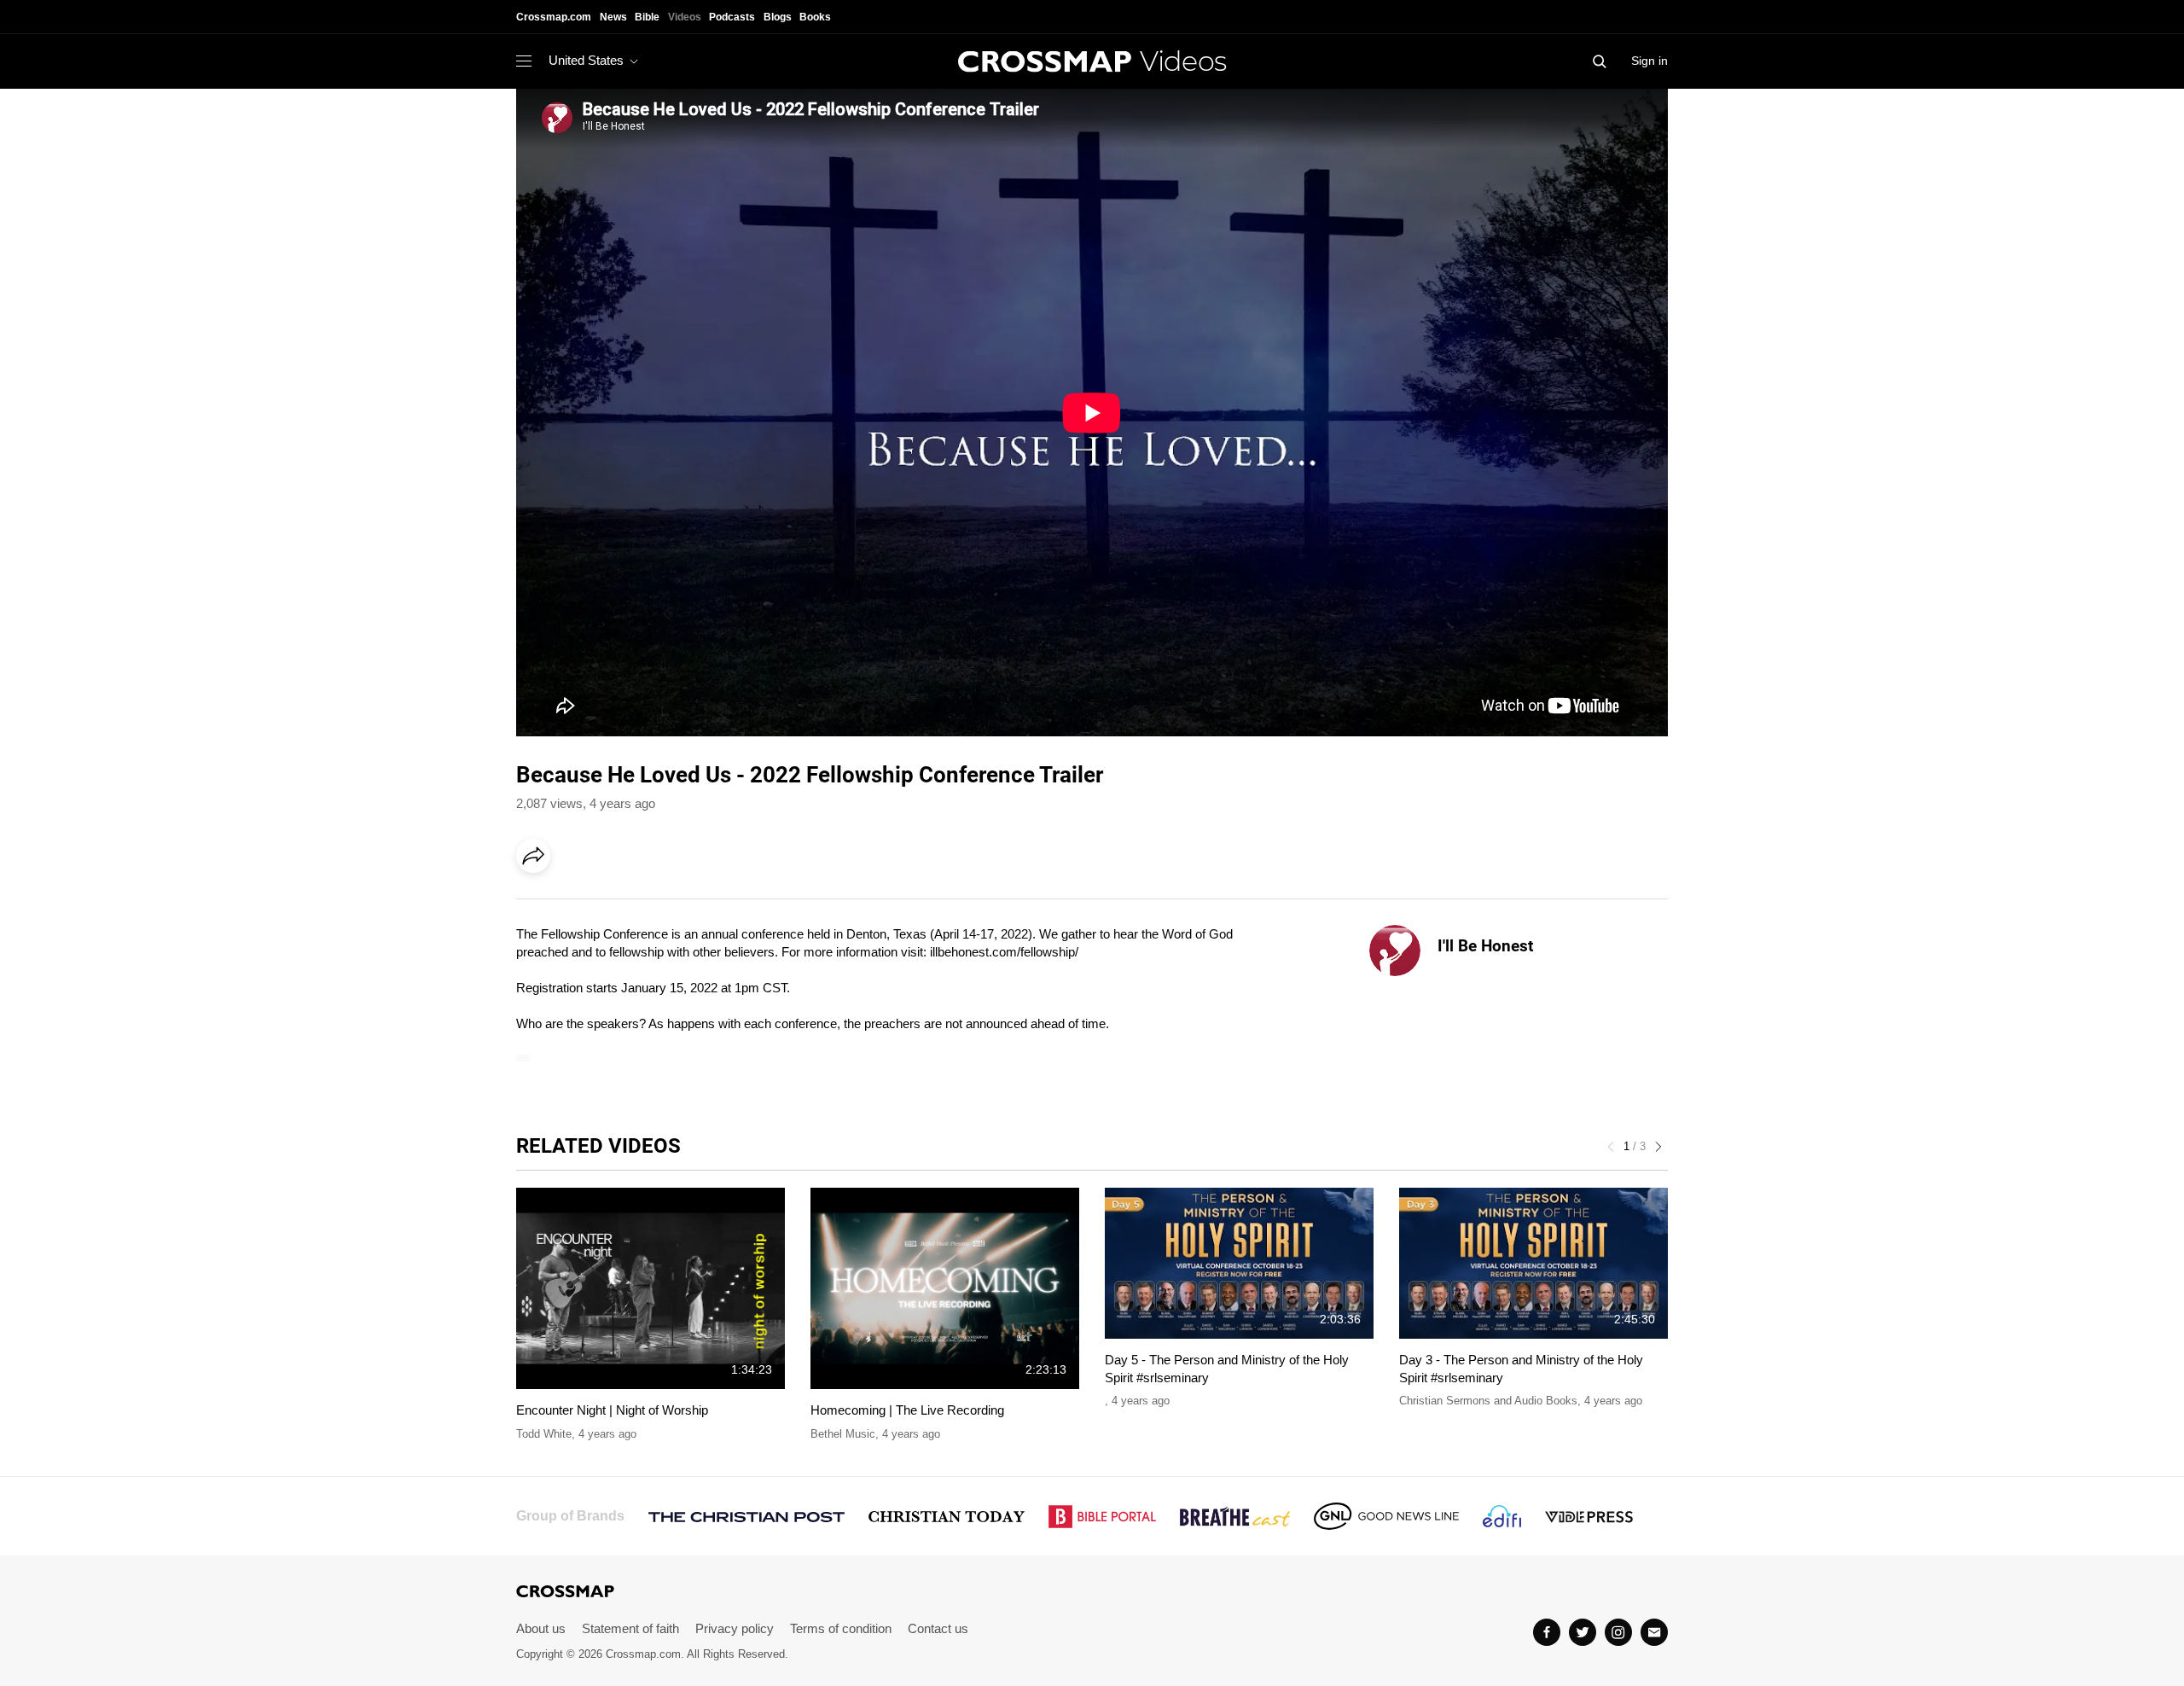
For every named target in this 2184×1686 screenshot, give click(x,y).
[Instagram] (1618, 1632)
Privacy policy (735, 1628)
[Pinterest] (608, 904)
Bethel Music (843, 1434)
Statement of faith (630, 1628)
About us (541, 1628)
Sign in (1650, 61)
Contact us (938, 1628)
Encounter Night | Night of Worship (612, 1410)
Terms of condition (841, 1628)
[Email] (643, 904)
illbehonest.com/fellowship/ (1004, 952)
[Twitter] (1583, 1632)
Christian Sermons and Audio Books (1488, 1401)
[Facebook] (538, 904)
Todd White (544, 1434)
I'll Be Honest (1485, 946)
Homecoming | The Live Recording (907, 1410)
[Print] (678, 904)
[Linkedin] (573, 904)
